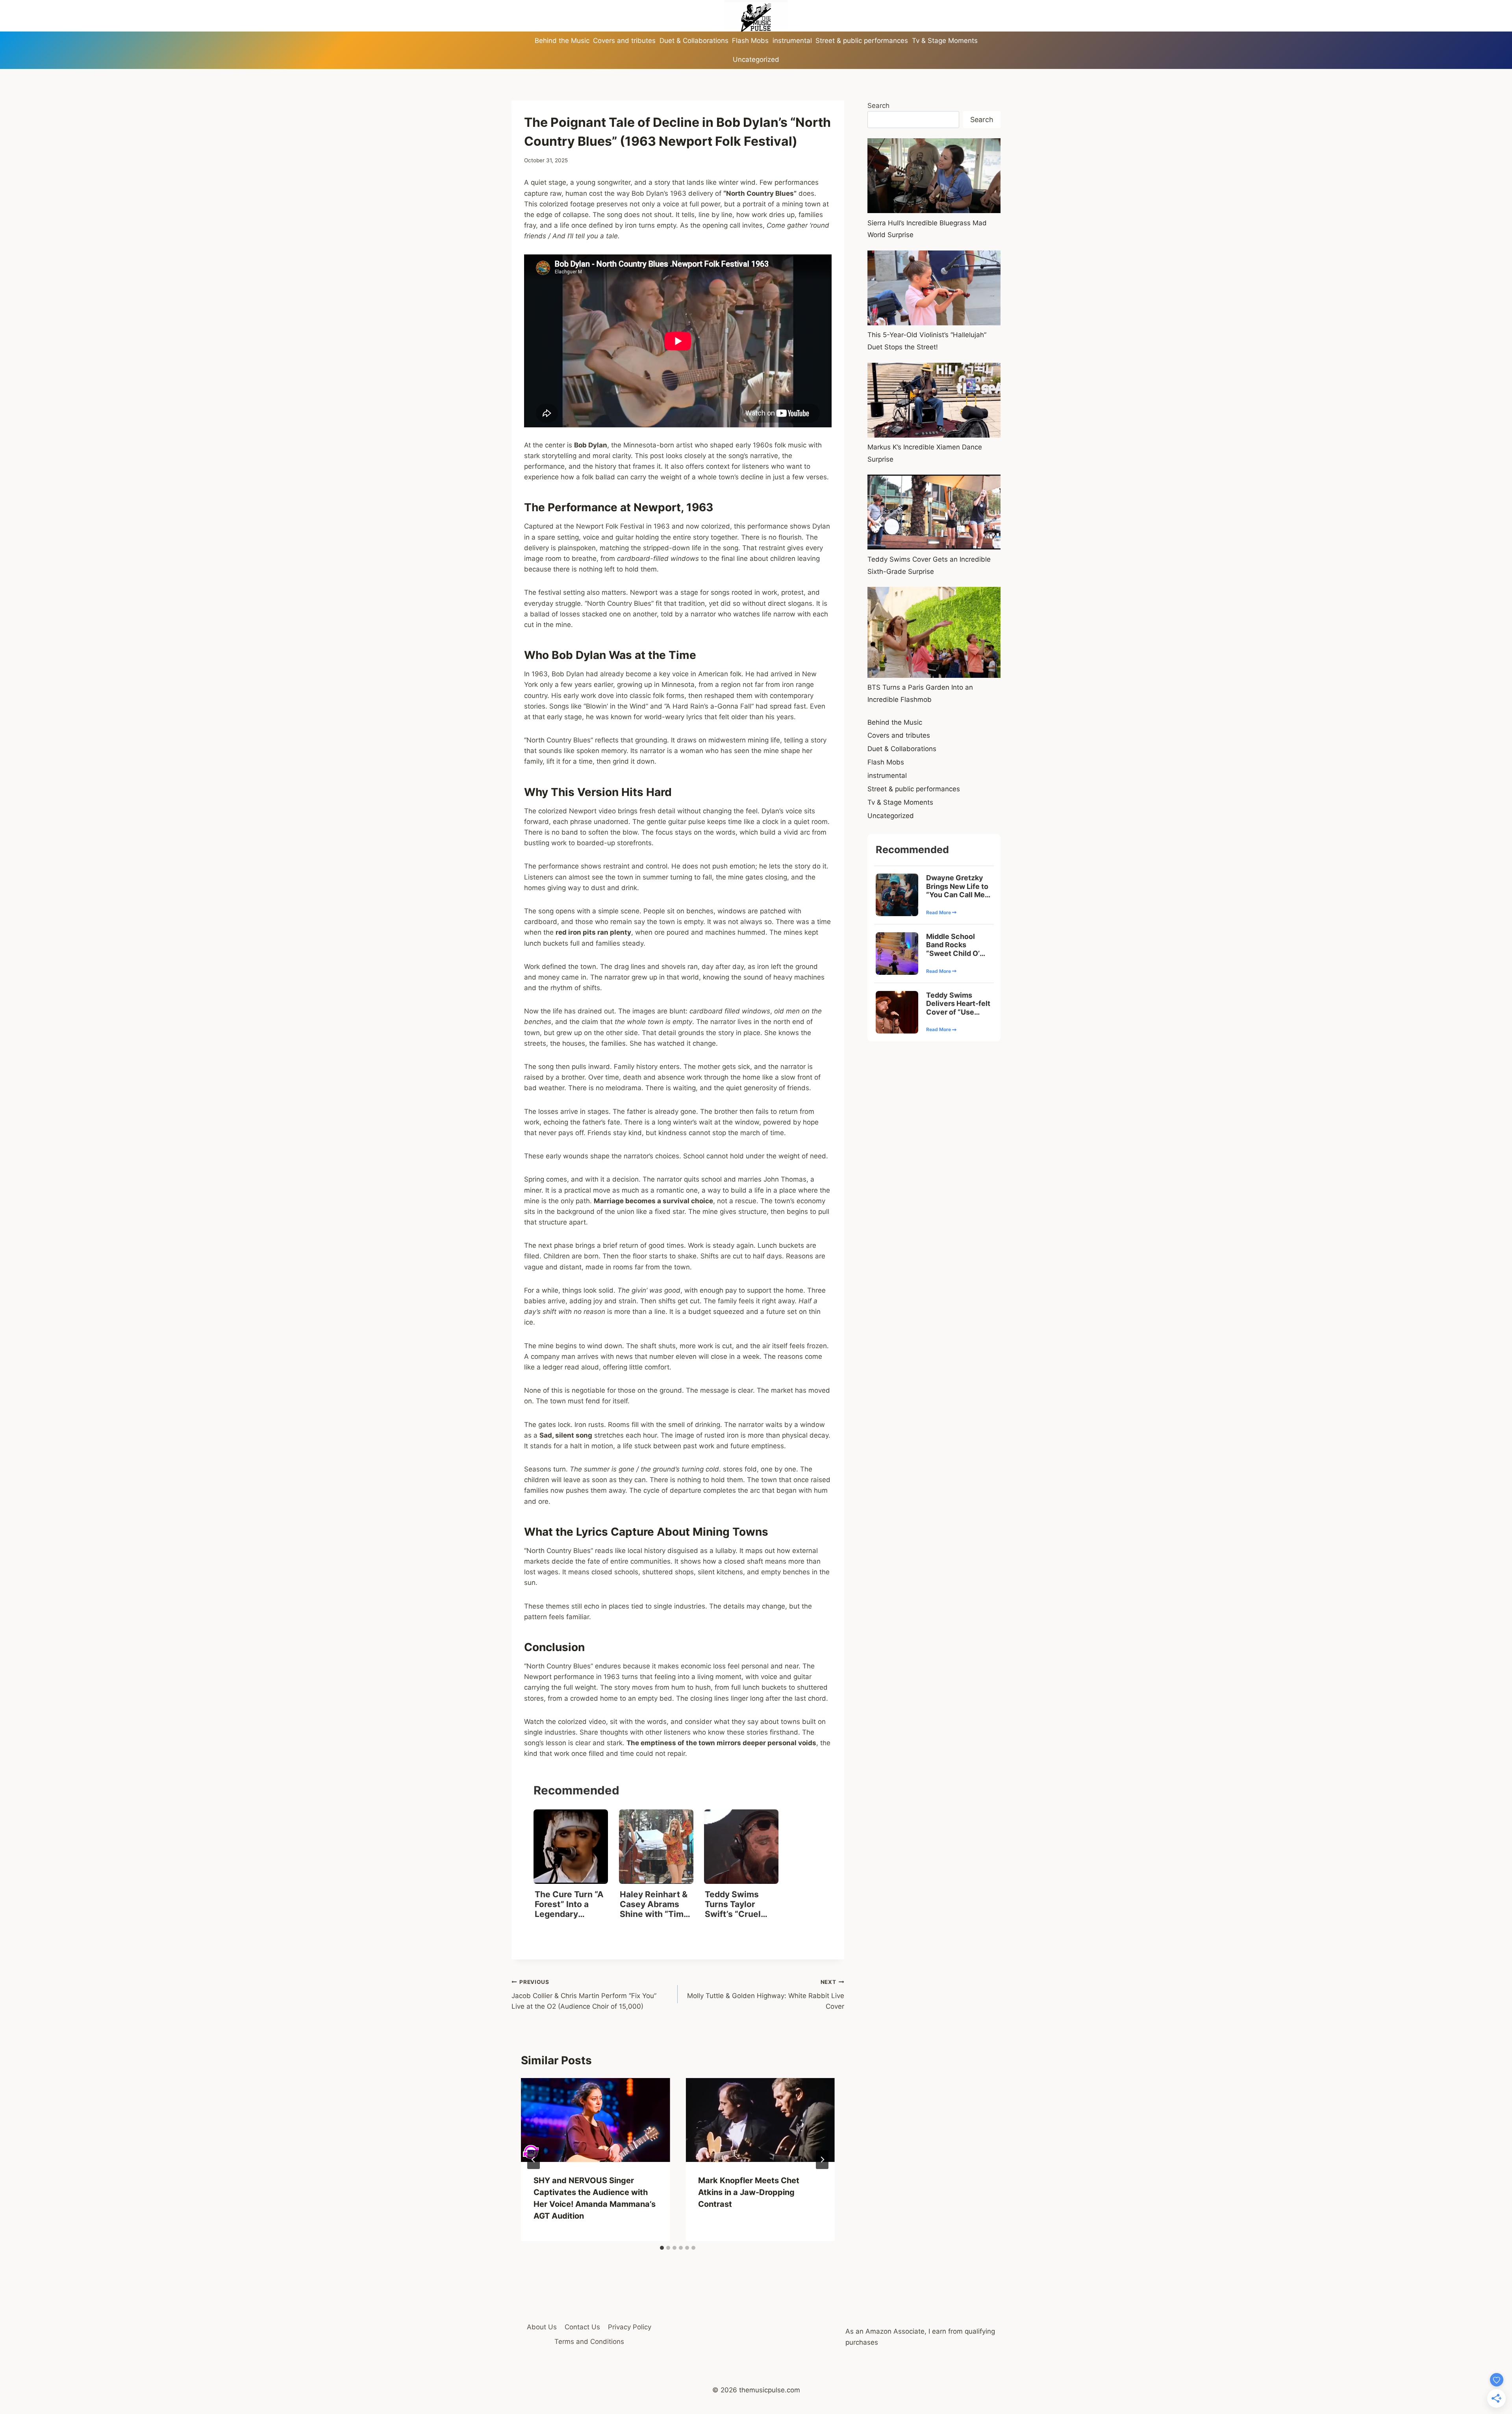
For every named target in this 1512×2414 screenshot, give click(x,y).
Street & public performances (862, 41)
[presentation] (595, 2120)
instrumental (792, 41)
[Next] (822, 2160)
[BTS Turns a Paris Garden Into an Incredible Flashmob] (934, 632)
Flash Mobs (750, 41)
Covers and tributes (624, 41)
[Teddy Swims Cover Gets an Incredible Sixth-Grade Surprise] (934, 512)
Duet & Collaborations (694, 41)
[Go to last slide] (534, 2160)
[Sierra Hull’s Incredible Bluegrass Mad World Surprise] (934, 176)
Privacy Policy (630, 2327)
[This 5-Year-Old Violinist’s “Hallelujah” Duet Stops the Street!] (934, 288)
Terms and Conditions (589, 2342)
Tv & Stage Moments (945, 41)
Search (878, 106)
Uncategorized (756, 59)
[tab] (662, 2248)
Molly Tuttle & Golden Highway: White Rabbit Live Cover (765, 1995)
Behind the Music (562, 41)
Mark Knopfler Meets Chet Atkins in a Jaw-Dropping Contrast (749, 2192)
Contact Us (582, 2327)
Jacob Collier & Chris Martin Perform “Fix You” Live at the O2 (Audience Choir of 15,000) (584, 1995)
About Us (542, 2327)
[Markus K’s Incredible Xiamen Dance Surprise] (934, 400)
